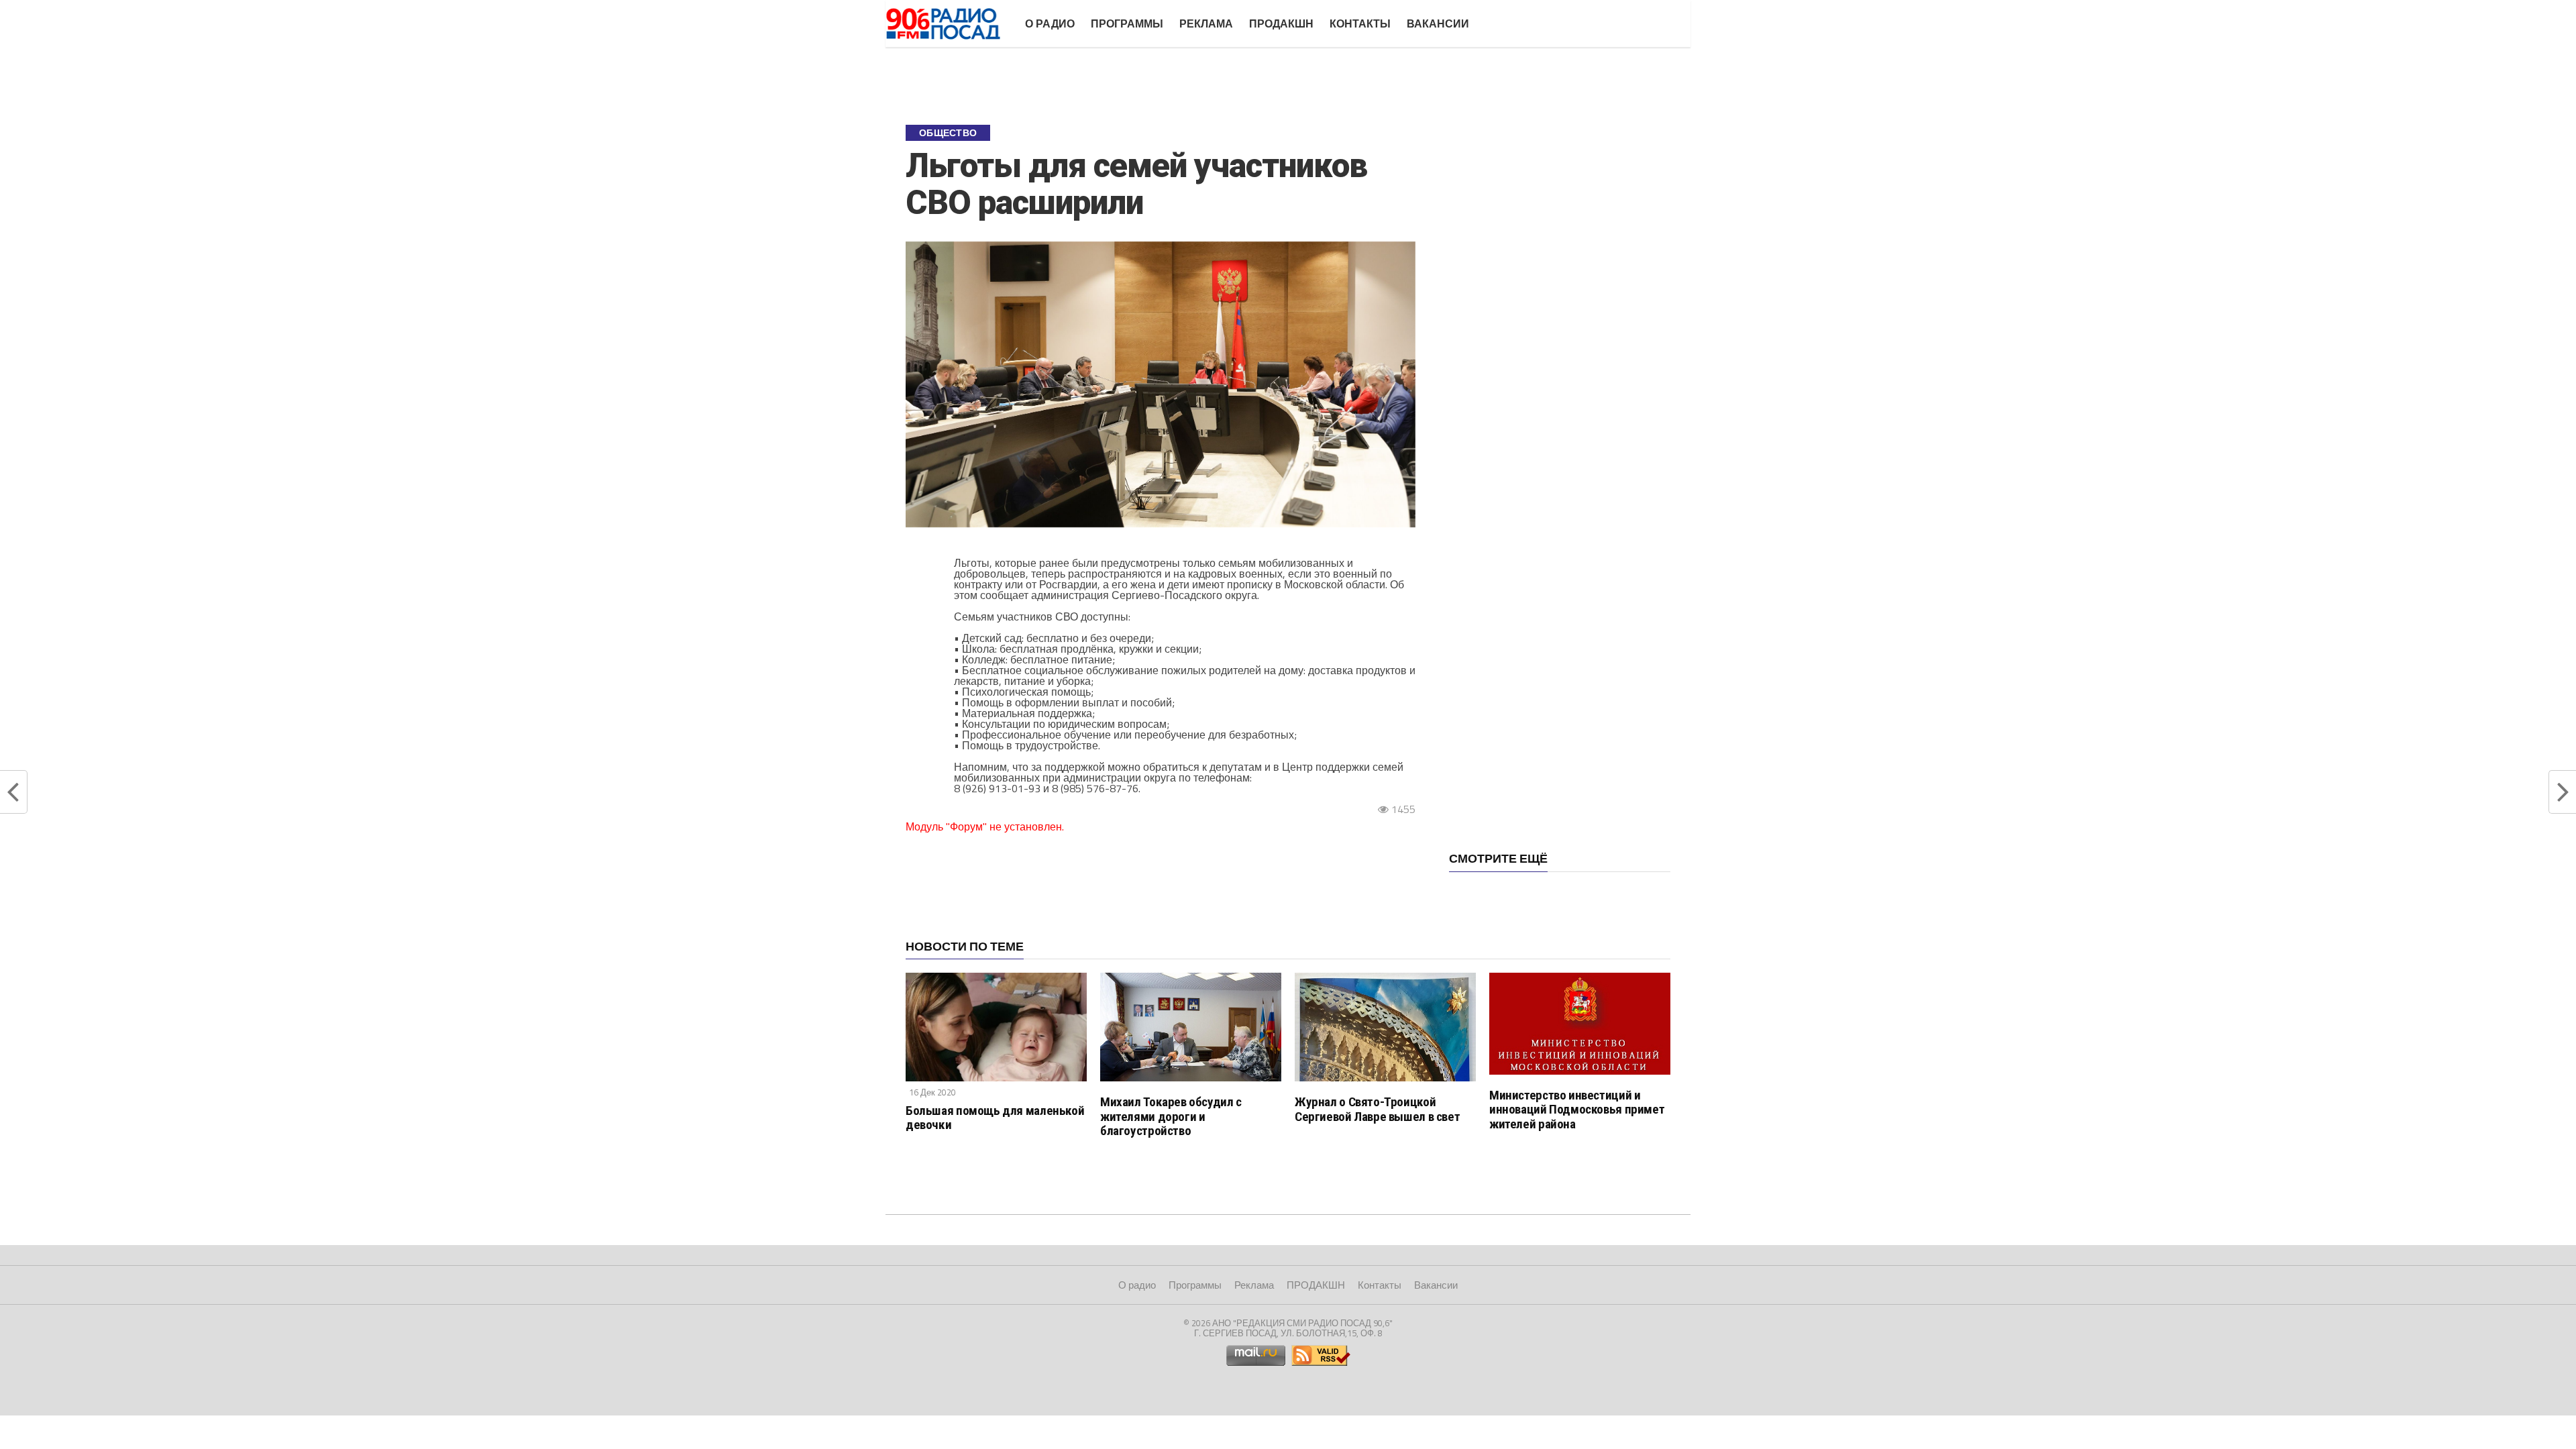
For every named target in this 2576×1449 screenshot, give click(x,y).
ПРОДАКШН (1281, 23)
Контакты (1360, 23)
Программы (1127, 23)
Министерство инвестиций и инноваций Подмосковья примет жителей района (1577, 1109)
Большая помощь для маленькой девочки (995, 1118)
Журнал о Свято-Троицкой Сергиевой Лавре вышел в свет (1377, 1109)
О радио (1050, 23)
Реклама (1206, 23)
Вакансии (1438, 23)
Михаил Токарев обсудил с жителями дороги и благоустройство (1171, 1116)
